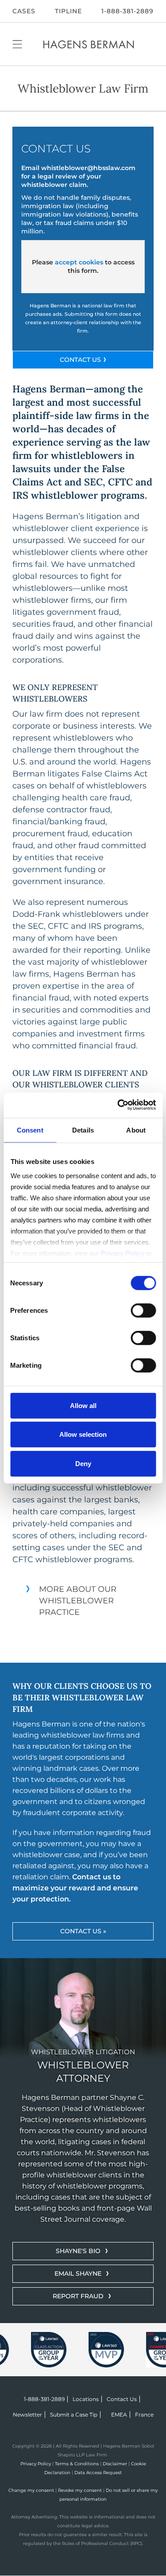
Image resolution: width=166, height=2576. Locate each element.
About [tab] (136, 1130)
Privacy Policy (36, 2464)
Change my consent (31, 2490)
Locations (86, 2399)
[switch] (143, 1310)
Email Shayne (78, 2273)
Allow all (83, 1405)
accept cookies (79, 262)
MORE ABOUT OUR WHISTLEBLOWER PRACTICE (78, 1601)
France (144, 2415)
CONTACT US (80, 360)
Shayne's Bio (78, 2251)
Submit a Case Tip (74, 2415)
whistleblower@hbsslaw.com (88, 168)
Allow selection (83, 1434)
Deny (83, 1463)
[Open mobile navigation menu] (17, 44)
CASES (24, 11)
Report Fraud (78, 2296)
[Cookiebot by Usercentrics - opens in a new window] (118, 1105)
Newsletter (27, 2415)
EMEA (119, 2415)
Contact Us (122, 2399)
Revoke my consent (80, 2490)
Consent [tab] (30, 1130)
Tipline (68, 11)
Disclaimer (115, 2464)
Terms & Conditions (77, 2464)
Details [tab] (83, 1130)
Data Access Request (98, 2473)
